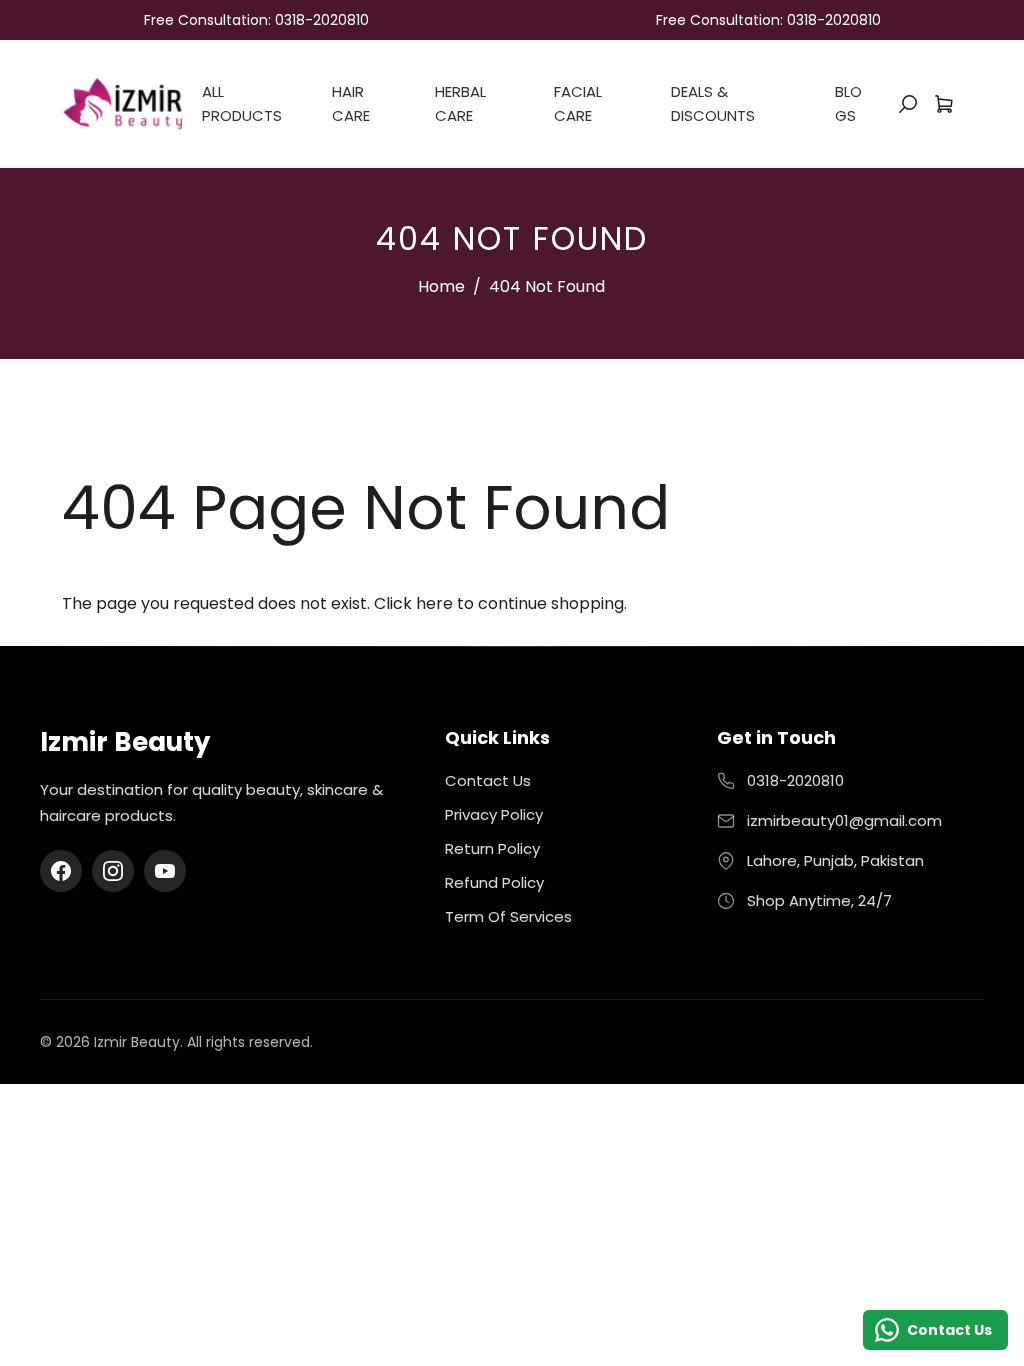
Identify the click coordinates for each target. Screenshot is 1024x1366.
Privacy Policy (494, 814)
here (434, 603)
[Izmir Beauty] (122, 102)
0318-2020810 (795, 780)
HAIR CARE (351, 103)
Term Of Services (508, 916)
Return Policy (492, 848)
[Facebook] (61, 871)
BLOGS (848, 103)
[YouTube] (165, 871)
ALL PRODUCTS (242, 103)
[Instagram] (113, 871)
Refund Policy (494, 882)
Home (441, 286)
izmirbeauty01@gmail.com (844, 820)
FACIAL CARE (578, 103)
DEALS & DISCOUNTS (713, 103)
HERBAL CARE (460, 103)
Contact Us (488, 780)
